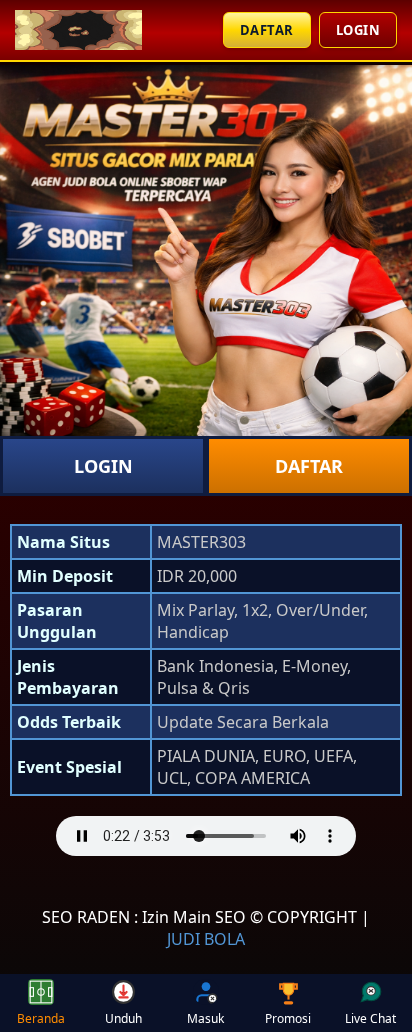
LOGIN (358, 30)
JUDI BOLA (206, 939)
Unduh (123, 1018)
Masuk (205, 1018)
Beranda (41, 1018)
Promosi (288, 1018)
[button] (206, 838)
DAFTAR (267, 30)
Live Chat (370, 1018)
